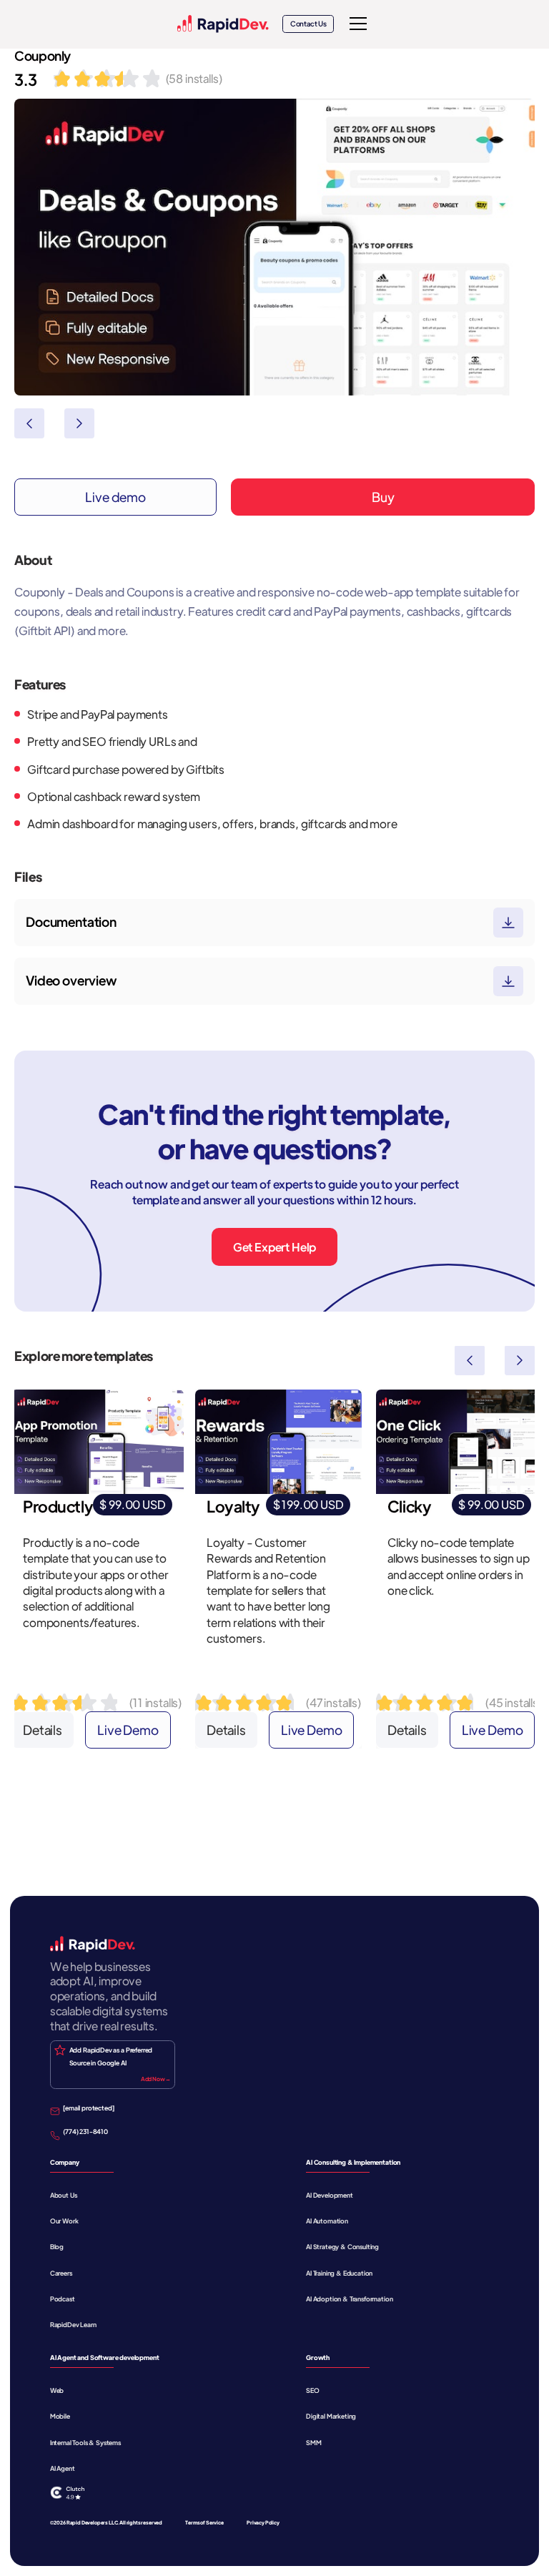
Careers (61, 2273)
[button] (356, 24)
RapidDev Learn (73, 2324)
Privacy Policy (263, 2523)
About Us (64, 2195)
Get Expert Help (275, 1247)
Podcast (63, 2299)
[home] (223, 24)
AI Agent (63, 2468)
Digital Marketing (331, 2416)
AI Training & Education (339, 2273)
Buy (383, 497)
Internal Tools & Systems (85, 2442)
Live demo (115, 497)
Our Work (64, 2221)
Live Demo (128, 1730)
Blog (57, 2246)
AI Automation (327, 2221)
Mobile (60, 2416)
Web (57, 2390)
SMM (314, 2442)
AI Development (330, 2195)
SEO (313, 2390)
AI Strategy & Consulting (342, 2246)
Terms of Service (204, 2523)
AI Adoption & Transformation (350, 2299)
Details (43, 1730)
